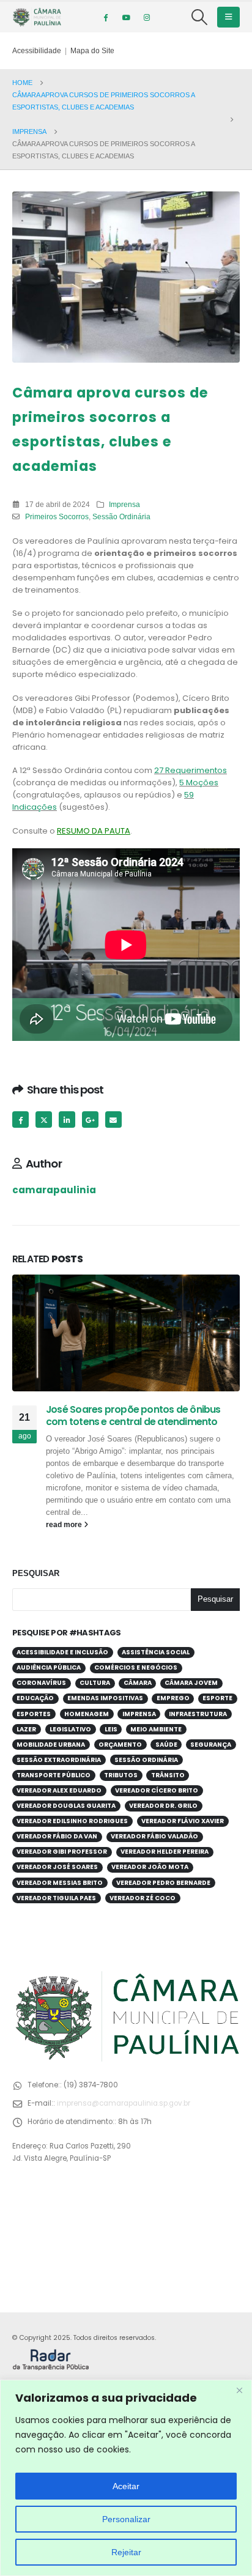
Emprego (173, 1698)
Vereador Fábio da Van (57, 1836)
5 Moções (199, 783)
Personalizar (126, 2519)
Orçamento (120, 1745)
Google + (90, 1120)
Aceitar (126, 2486)
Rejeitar (126, 2552)
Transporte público (54, 1775)
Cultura (95, 1683)
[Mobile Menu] (228, 17)
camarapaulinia (54, 1190)
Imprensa (124, 504)
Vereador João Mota (150, 1867)
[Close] (239, 2390)
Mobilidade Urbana (51, 1745)
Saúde (166, 1745)
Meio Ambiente (156, 1729)
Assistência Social (156, 1652)
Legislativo (70, 1729)
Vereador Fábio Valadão (154, 1836)
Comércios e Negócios (136, 1667)
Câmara (138, 1683)
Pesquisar (36, 1573)
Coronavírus (41, 1683)
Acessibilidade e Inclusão (62, 1652)
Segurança (211, 1745)
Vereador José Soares (57, 1867)
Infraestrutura (198, 1714)
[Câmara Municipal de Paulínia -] (37, 17)
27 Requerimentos (191, 770)
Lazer (26, 1729)
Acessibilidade (37, 50)
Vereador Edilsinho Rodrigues (72, 1821)
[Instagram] (147, 17)
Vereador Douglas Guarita (66, 1806)
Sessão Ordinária (121, 516)
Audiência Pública (49, 1667)
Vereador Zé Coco (143, 1898)
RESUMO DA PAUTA (94, 831)
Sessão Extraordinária (59, 1760)
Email (113, 1120)
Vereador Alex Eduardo (59, 1790)
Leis (111, 1729)
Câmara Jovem (191, 1683)
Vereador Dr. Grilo (163, 1806)
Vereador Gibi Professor (62, 1852)
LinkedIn (67, 1120)
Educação (35, 1698)
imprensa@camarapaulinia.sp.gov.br (124, 2103)
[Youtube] (126, 17)
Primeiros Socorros (57, 516)
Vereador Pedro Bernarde (163, 1883)
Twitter (44, 1120)
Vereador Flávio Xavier (183, 1821)
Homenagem (87, 1714)
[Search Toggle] (200, 17)
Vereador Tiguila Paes (56, 1898)
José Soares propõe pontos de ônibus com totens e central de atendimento (133, 1416)
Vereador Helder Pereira (165, 1852)
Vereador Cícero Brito (157, 1790)
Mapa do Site (92, 50)
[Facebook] (105, 17)
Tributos (121, 1775)
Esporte (217, 1698)
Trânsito (168, 1775)
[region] (126, 2478)
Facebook (20, 1120)
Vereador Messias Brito (60, 1883)
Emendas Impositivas (105, 1698)
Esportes (34, 1714)
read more (65, 1524)
